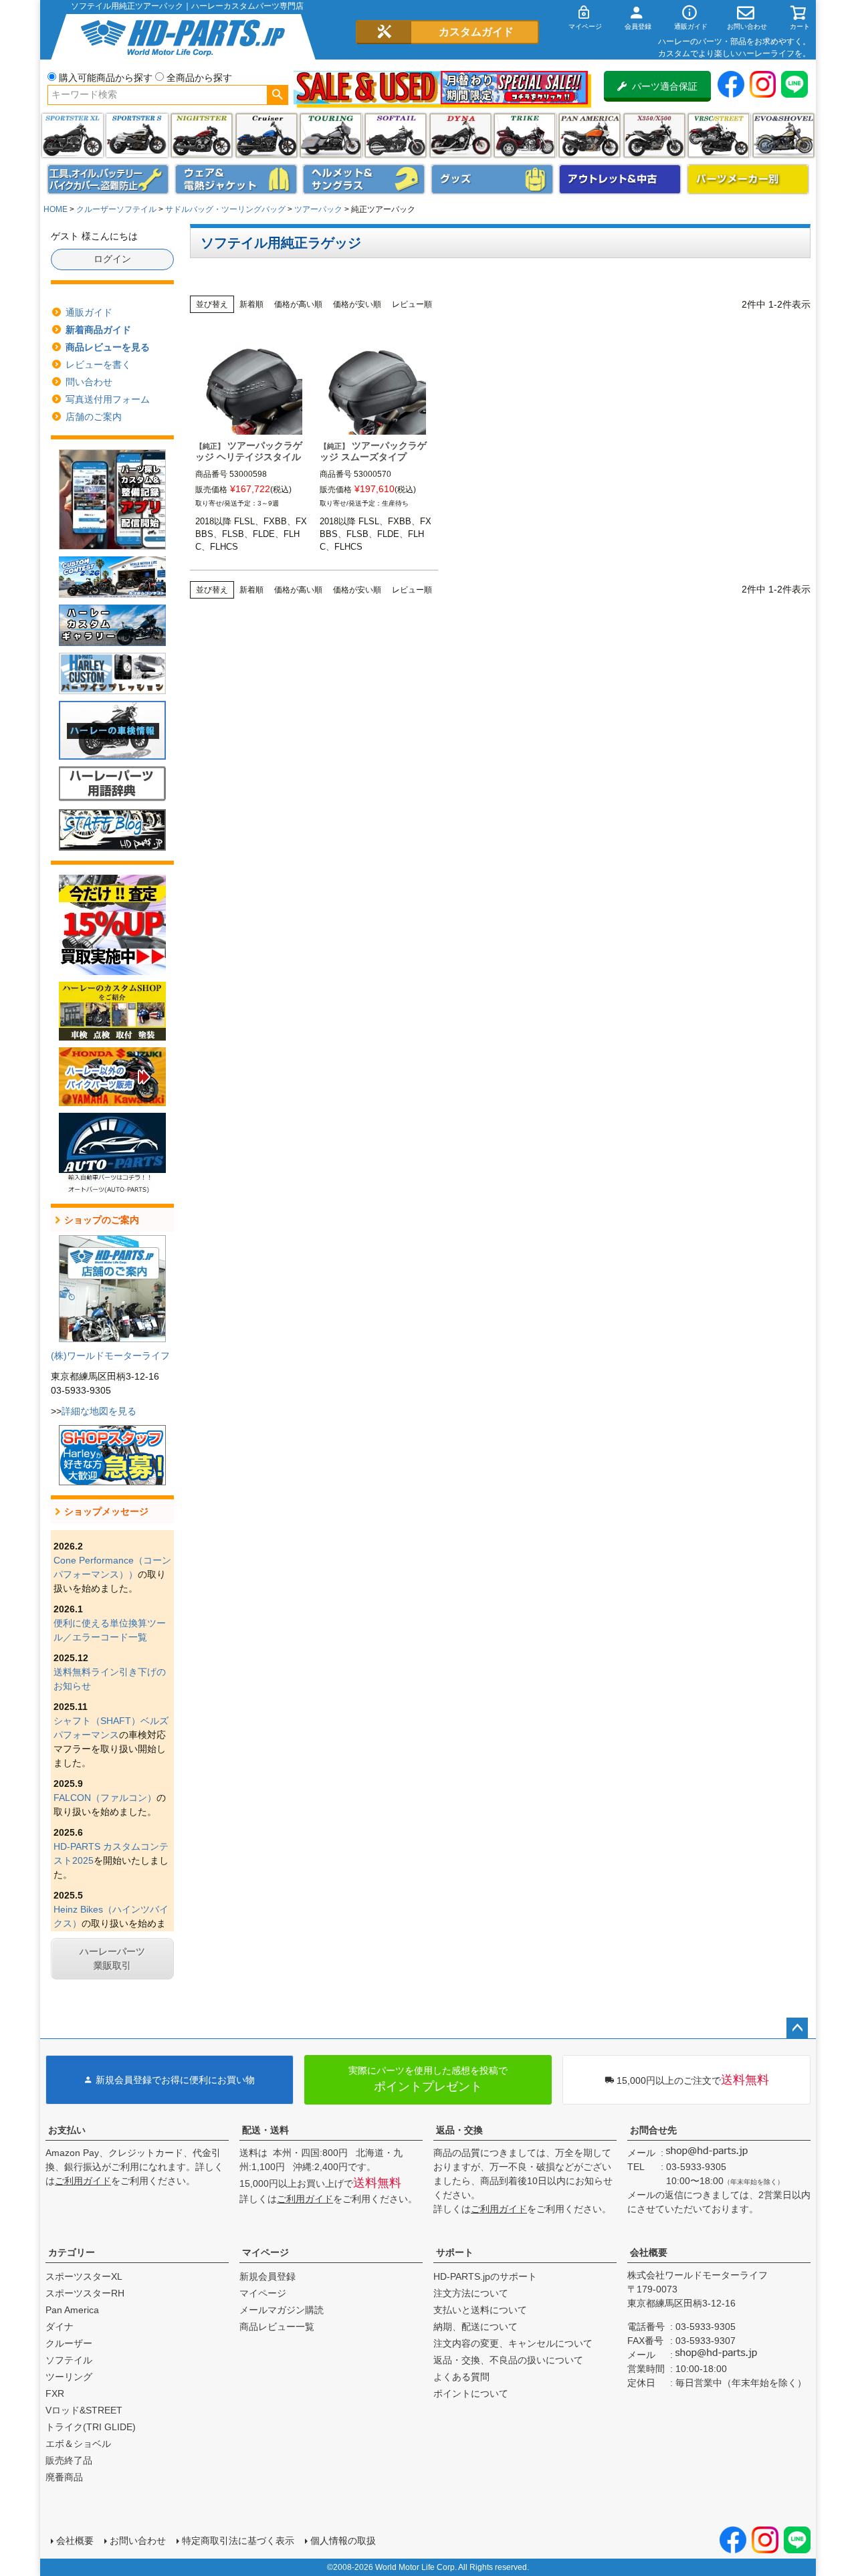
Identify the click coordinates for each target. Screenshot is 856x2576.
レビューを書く (98, 364)
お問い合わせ (138, 2541)
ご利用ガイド (83, 2181)
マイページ (265, 2252)
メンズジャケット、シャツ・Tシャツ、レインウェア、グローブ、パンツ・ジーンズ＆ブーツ (236, 179)
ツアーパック (318, 209)
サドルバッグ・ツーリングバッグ (225, 209)
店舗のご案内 (94, 417)
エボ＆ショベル (78, 2444)
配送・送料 (265, 2130)
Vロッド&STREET (84, 2410)
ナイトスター (202, 135)
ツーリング (331, 135)
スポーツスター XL (73, 135)
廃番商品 (64, 2477)
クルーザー (69, 2343)
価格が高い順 (298, 304)
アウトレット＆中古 (620, 179)
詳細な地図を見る (99, 1411)
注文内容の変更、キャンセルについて (513, 2343)
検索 (277, 95)
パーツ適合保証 (665, 86)
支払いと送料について (480, 2310)
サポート (455, 2252)
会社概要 (649, 2252)
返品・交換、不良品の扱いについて (508, 2360)
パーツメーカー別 (748, 179)
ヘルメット (364, 179)
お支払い (67, 2130)
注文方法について (471, 2293)
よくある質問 (461, 2377)
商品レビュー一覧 (277, 2327)
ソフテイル (396, 135)
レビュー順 (412, 304)
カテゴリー (72, 2252)
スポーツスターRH (85, 2293)
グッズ (492, 179)
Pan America (590, 135)
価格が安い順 (357, 304)
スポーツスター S (137, 135)
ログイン (112, 259)
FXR (55, 2393)
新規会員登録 (267, 2276)
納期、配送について (475, 2327)
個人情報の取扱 (343, 2541)
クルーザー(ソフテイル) (266, 135)
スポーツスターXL (84, 2276)
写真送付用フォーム (108, 399)
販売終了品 (69, 2460)
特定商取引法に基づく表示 (238, 2541)
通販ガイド (89, 312)
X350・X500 (654, 135)
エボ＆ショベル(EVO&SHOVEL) (783, 135)
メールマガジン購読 (282, 2310)
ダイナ (460, 135)
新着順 (251, 304)
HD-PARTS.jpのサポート (485, 2276)
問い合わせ (89, 382)
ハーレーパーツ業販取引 (112, 1958)
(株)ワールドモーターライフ (110, 1356)
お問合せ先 (653, 2130)
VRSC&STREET (719, 135)
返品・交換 (459, 2130)
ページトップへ (797, 2028)
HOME (56, 209)
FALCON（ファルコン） (105, 1798)
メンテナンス (108, 179)
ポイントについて (471, 2393)
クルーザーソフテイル (116, 209)
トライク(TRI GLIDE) (525, 135)
